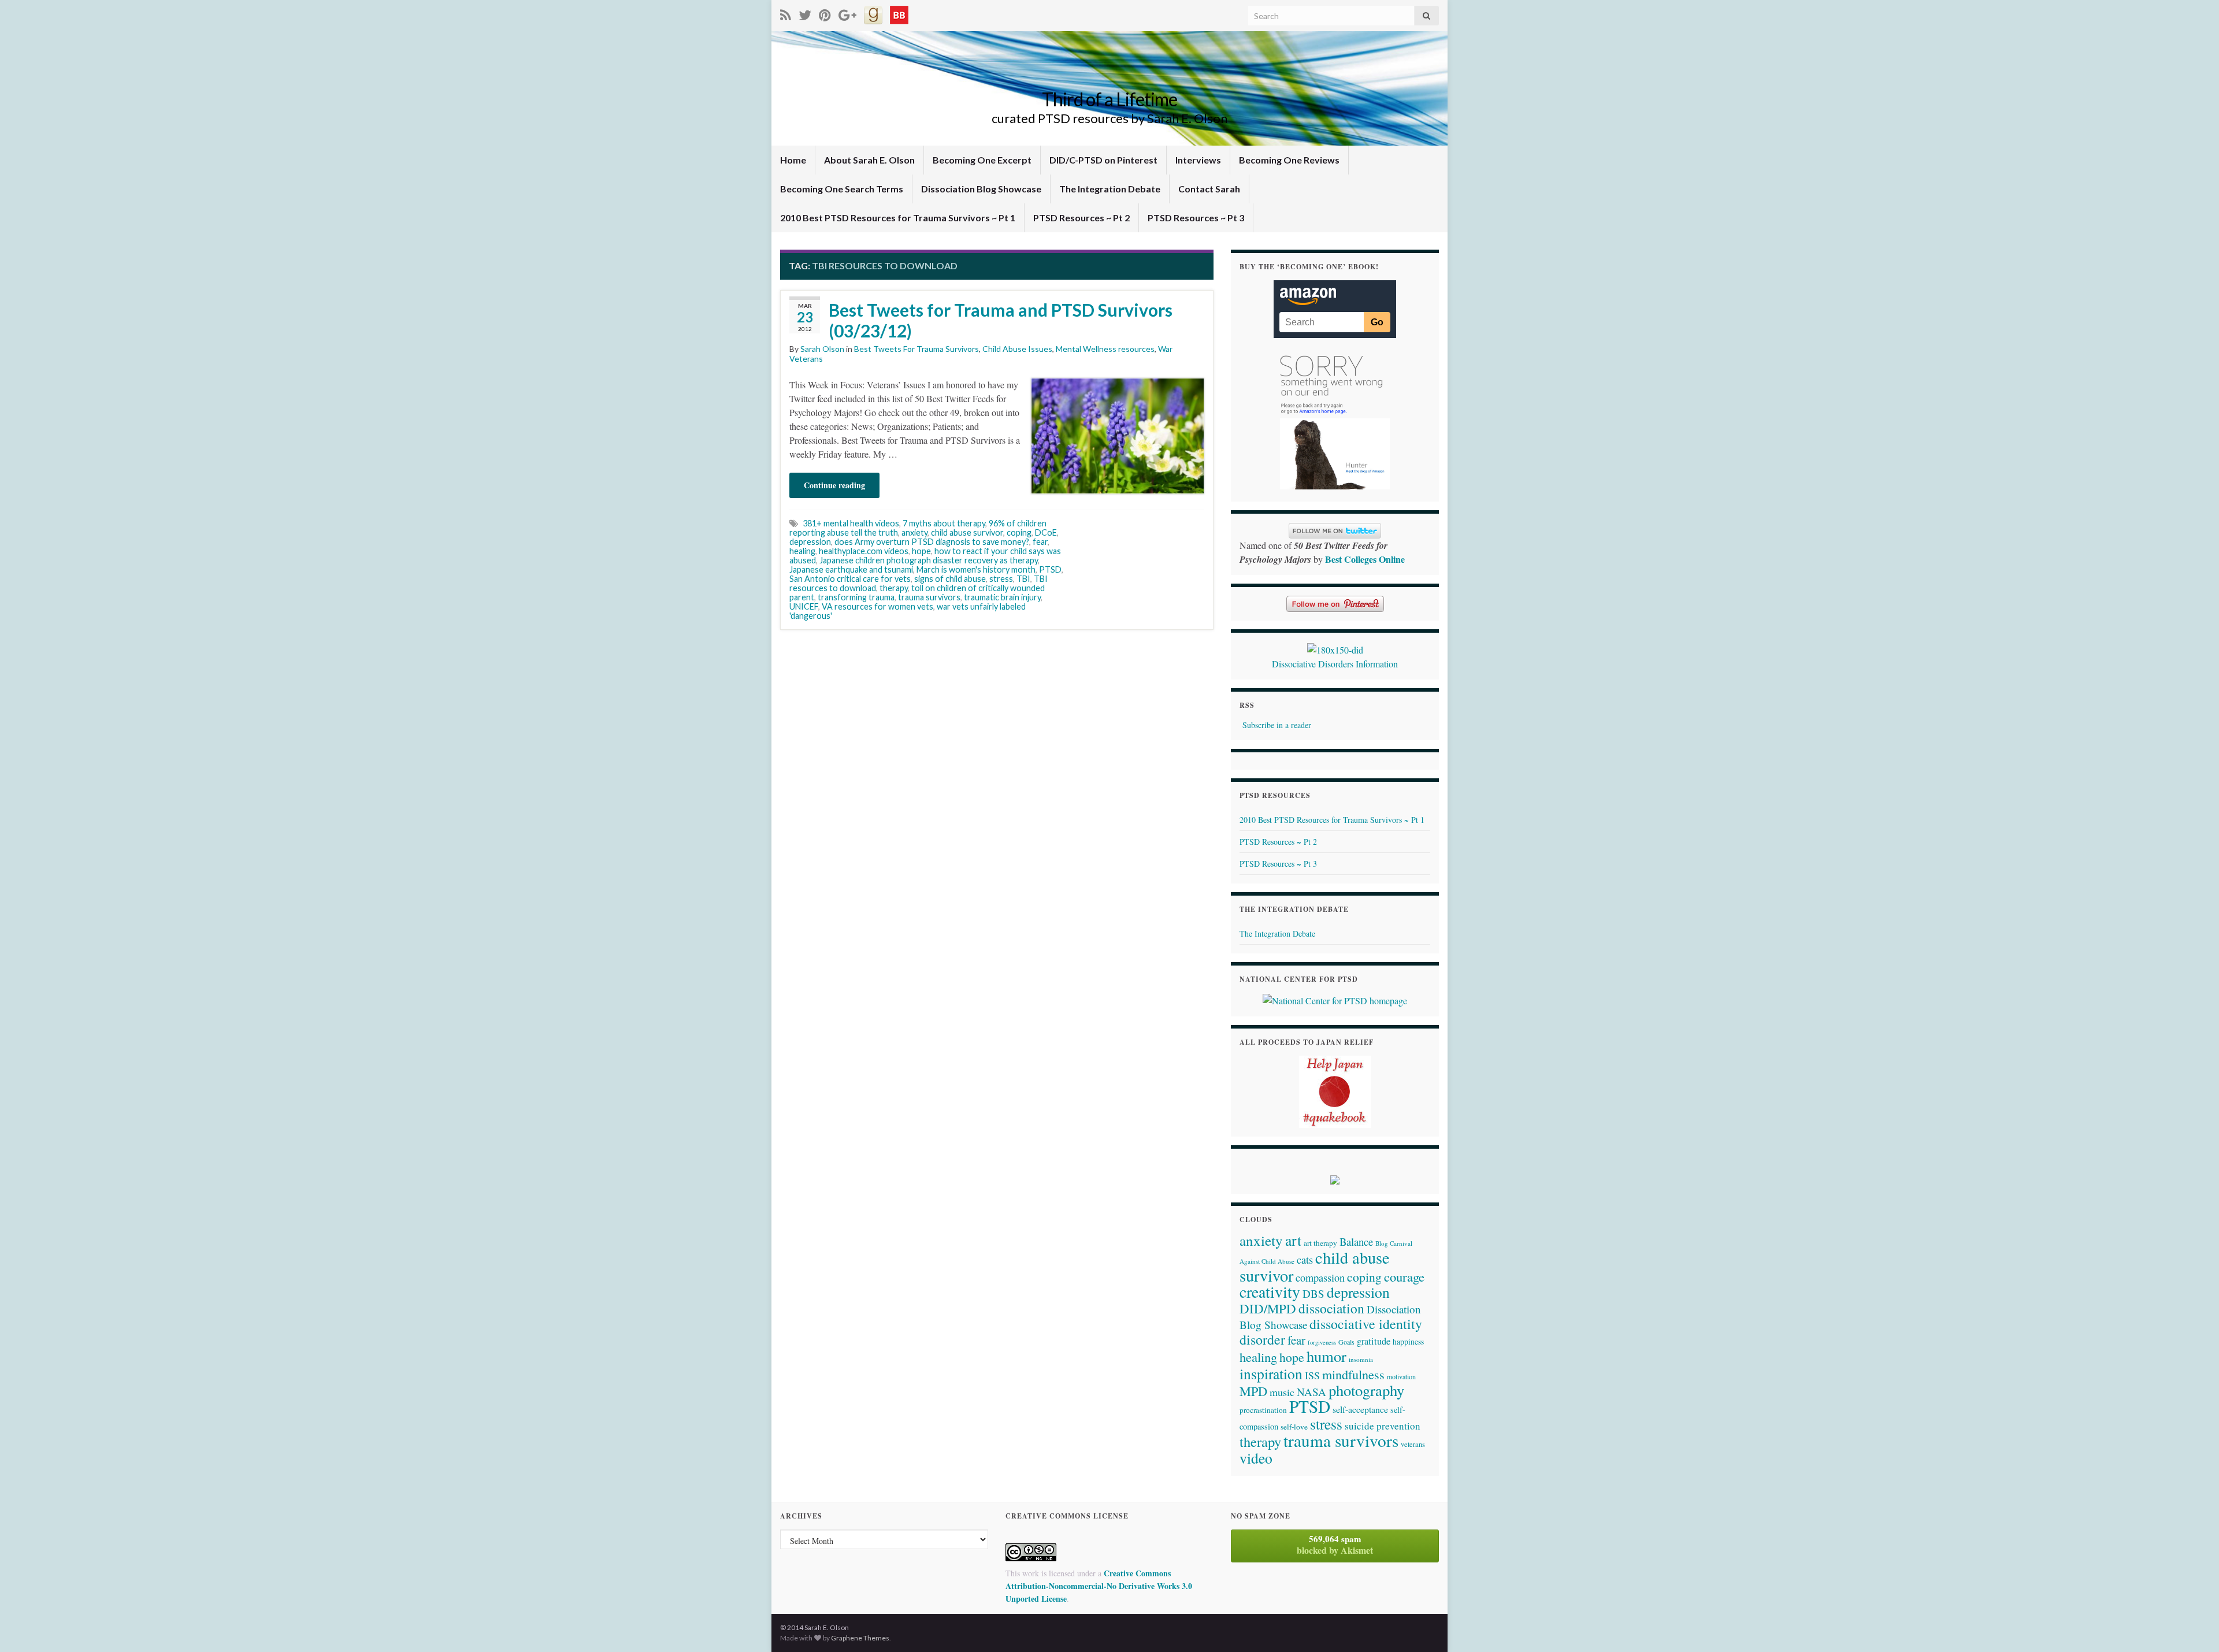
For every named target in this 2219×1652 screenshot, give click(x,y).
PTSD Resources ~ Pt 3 (1196, 218)
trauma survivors (929, 597)
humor (1326, 1356)
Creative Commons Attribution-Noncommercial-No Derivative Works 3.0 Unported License (1099, 1586)
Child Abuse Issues (1017, 349)
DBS (1313, 1293)
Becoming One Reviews (1289, 160)
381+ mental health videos (851, 523)
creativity (1270, 1292)
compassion (1320, 1278)
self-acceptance (1360, 1409)
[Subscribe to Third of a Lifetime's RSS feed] (786, 13)
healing (802, 551)
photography (1366, 1390)
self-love (1294, 1427)
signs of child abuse (950, 579)
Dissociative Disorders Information (1335, 664)
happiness (1408, 1342)
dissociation (1331, 1308)
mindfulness (1353, 1374)
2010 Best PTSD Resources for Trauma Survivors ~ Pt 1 (898, 218)
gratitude (1374, 1341)
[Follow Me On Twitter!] (805, 13)
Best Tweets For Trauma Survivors (916, 349)
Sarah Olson (822, 349)
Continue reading (834, 485)
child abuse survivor (967, 532)
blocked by (1335, 1545)
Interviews (1198, 160)
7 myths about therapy (944, 523)
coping (1019, 532)
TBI (1023, 579)
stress (1001, 579)
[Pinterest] (825, 13)
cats (1305, 1260)
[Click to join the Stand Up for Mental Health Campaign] (1335, 648)
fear (1040, 542)
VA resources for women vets (877, 606)
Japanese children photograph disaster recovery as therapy (929, 560)
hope (921, 551)
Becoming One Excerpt (982, 160)
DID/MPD (1268, 1308)
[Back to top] (2193, 1626)
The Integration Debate (1110, 189)
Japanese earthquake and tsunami (851, 569)
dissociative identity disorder (1331, 1332)
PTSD (1050, 569)
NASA (1311, 1392)
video (1256, 1458)
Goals (1346, 1342)
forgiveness (1322, 1342)
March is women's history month (976, 569)
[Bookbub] (899, 13)
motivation (1401, 1376)
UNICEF (804, 606)
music (1282, 1392)
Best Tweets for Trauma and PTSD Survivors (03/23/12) (1001, 320)
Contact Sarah (1209, 189)
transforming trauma (856, 597)
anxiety (914, 532)
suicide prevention (1383, 1426)
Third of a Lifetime (1109, 99)
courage (1404, 1276)
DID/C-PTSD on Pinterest (1103, 160)
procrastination (1263, 1410)
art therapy (1320, 1243)
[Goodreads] (873, 13)
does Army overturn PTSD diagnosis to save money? (932, 542)
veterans (1413, 1444)
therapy (894, 588)
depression (810, 542)
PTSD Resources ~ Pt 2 (1081, 218)
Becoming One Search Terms (842, 189)
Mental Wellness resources (1105, 349)
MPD (1253, 1391)
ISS (1312, 1375)
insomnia (1361, 1359)
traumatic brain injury (1002, 597)
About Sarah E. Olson (869, 160)
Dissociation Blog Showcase (981, 189)
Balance (1356, 1241)
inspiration (1271, 1373)
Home (793, 160)
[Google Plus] (847, 13)
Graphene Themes (860, 1638)
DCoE (1046, 532)
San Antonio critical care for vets (850, 579)
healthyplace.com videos (864, 551)
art (1293, 1240)
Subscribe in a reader (1277, 725)
